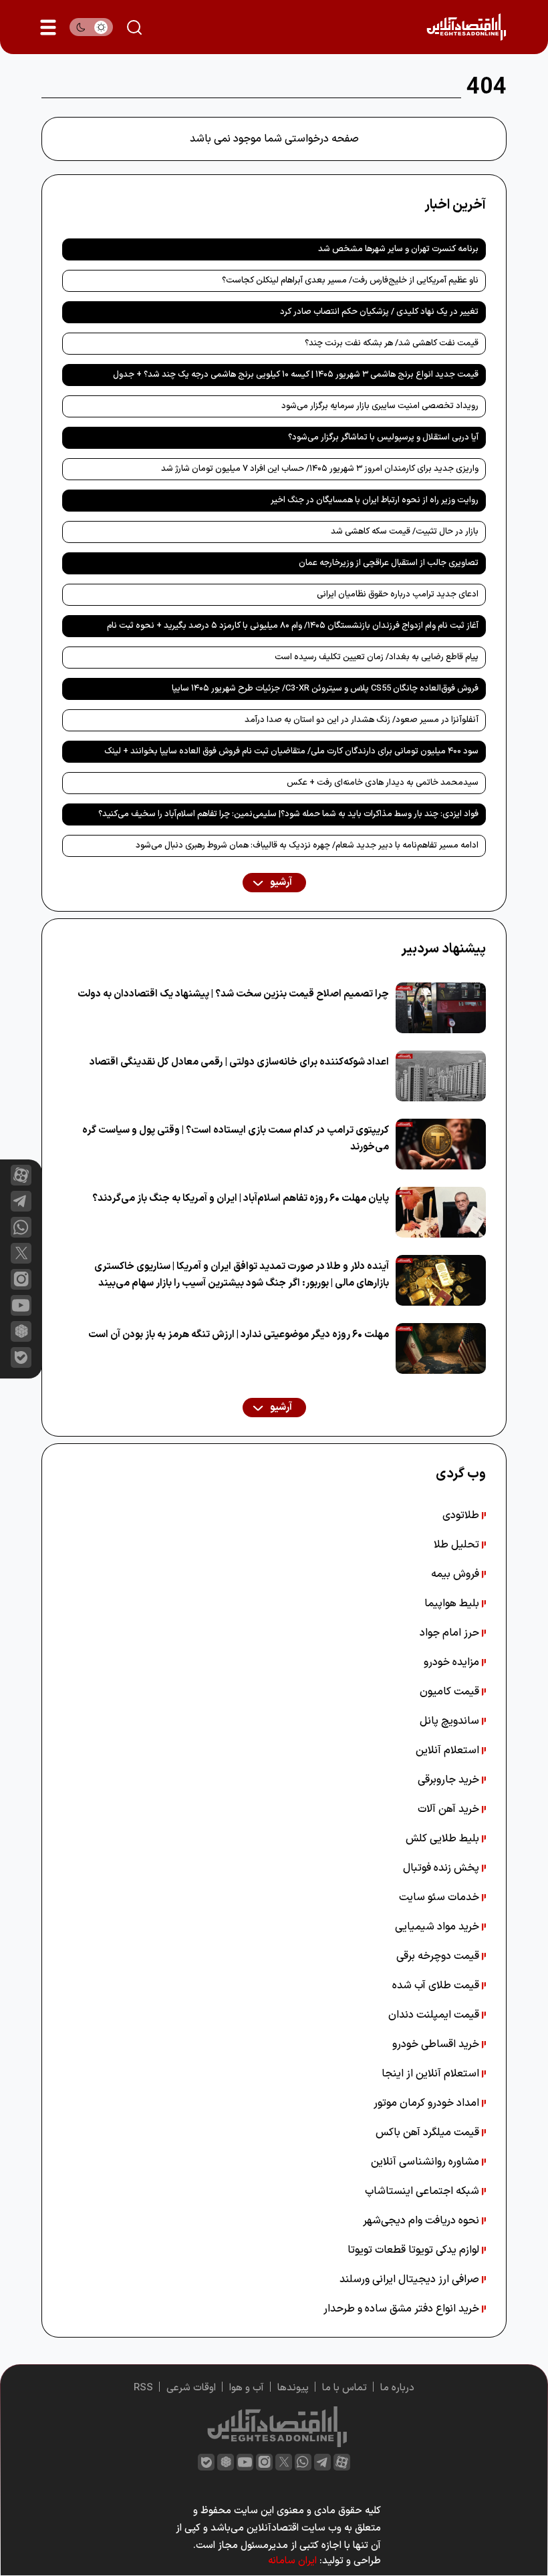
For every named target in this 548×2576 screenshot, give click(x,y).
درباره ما (397, 2388)
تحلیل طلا (458, 1545)
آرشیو (280, 883)
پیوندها (293, 2388)
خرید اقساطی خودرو (437, 2044)
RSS (143, 2388)
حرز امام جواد (451, 1633)
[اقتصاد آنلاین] (466, 27)
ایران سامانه (292, 2561)
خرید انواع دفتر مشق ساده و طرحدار (403, 2309)
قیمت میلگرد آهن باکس (429, 2133)
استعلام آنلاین (449, 1751)
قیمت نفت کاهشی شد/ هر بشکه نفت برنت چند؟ (392, 343)
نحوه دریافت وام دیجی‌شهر (422, 2221)
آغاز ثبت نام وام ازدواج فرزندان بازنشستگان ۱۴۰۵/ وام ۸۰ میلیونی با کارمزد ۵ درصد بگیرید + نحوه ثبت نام (293, 626)
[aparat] (21, 1175)
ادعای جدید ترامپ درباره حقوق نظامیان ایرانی (398, 594)
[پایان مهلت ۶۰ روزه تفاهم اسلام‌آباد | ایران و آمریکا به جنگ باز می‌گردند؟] (441, 1212)
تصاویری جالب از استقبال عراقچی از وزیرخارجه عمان (389, 563)
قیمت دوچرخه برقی (439, 1956)
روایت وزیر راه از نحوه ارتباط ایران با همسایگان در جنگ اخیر (375, 500)
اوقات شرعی (191, 2388)
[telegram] (21, 1201)
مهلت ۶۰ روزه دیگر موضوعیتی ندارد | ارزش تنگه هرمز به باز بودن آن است (239, 1335)
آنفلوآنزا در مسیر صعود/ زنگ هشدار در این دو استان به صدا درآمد (362, 720)
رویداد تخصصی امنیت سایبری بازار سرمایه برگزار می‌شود (380, 406)
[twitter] (284, 2462)
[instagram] (21, 1279)
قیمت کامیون (451, 1692)
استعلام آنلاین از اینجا (432, 2074)
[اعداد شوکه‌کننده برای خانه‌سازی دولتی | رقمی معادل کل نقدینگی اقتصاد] (441, 1076)
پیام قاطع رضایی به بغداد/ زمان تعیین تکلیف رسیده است (377, 657)
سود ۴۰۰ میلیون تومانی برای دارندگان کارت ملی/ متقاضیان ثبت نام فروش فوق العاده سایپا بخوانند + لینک (291, 751)
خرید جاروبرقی (450, 1780)
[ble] (21, 1357)
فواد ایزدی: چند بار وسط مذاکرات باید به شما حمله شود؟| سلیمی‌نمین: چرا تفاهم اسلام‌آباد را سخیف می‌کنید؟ (288, 814)
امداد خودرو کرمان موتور (428, 2103)
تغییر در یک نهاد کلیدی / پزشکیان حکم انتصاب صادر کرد (379, 312)
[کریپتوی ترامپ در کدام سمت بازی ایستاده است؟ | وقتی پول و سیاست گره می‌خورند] (441, 1144)
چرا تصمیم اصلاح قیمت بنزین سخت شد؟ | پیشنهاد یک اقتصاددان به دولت (233, 994)
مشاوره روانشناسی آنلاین (426, 2162)
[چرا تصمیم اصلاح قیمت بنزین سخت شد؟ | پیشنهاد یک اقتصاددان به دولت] (441, 1008)
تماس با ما (345, 2388)
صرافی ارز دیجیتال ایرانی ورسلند (411, 2279)
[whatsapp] (21, 1227)
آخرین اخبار (455, 205)
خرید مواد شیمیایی (438, 1927)
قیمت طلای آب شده (437, 1986)
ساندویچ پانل (451, 1721)
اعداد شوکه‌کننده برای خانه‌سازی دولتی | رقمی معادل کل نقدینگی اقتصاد (239, 1062)
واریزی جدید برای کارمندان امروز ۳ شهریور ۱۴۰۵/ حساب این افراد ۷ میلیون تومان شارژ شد (320, 469)
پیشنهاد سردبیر (443, 949)
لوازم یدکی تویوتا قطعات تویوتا (415, 2250)
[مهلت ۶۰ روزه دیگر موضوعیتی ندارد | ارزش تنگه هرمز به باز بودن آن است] (441, 1348)
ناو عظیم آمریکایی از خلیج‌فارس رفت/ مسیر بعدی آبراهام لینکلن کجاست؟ (350, 281)
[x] (21, 1253)
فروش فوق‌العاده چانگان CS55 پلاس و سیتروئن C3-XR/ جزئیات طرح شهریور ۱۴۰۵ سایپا (325, 689)
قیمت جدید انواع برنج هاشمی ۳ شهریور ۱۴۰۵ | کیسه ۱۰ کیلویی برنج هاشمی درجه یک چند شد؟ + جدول (296, 375)
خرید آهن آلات (450, 1809)
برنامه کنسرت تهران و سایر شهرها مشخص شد (398, 249)
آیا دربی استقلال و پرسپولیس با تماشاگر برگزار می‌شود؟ (383, 437)
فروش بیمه (456, 1574)
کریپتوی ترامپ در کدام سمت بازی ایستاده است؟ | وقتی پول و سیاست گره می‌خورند (236, 1139)
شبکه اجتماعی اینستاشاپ (423, 2191)
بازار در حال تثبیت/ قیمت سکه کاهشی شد (405, 532)
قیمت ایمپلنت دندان (435, 2015)
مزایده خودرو (453, 1662)
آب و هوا (247, 2388)
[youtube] (21, 1305)
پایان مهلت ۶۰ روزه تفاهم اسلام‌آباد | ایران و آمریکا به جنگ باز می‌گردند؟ (241, 1199)
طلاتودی (462, 1515)
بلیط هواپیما (453, 1604)
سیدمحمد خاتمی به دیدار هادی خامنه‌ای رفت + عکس (383, 783)
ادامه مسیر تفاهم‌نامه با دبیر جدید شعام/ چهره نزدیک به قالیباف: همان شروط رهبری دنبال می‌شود (307, 846)
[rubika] (21, 1331)
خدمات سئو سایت (440, 1897)
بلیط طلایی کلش (444, 1839)
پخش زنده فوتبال (442, 1868)
